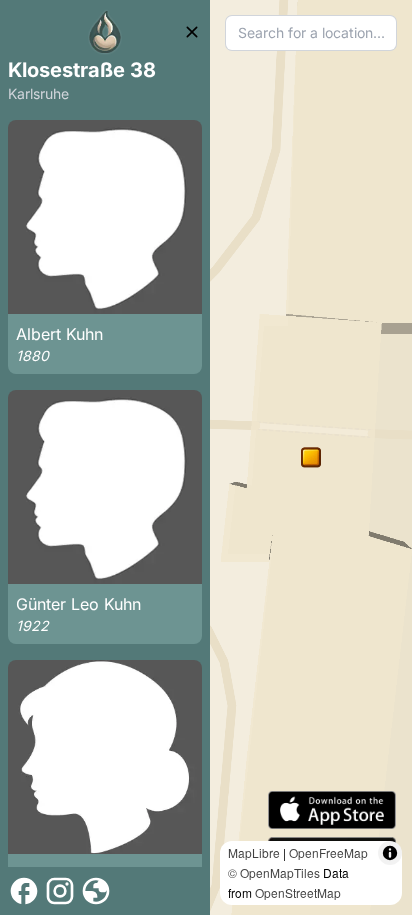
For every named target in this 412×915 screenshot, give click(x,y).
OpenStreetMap (298, 892)
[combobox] (311, 33)
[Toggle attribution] (390, 853)
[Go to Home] (105, 32)
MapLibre (254, 852)
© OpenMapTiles (274, 872)
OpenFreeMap (328, 852)
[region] (311, 457)
